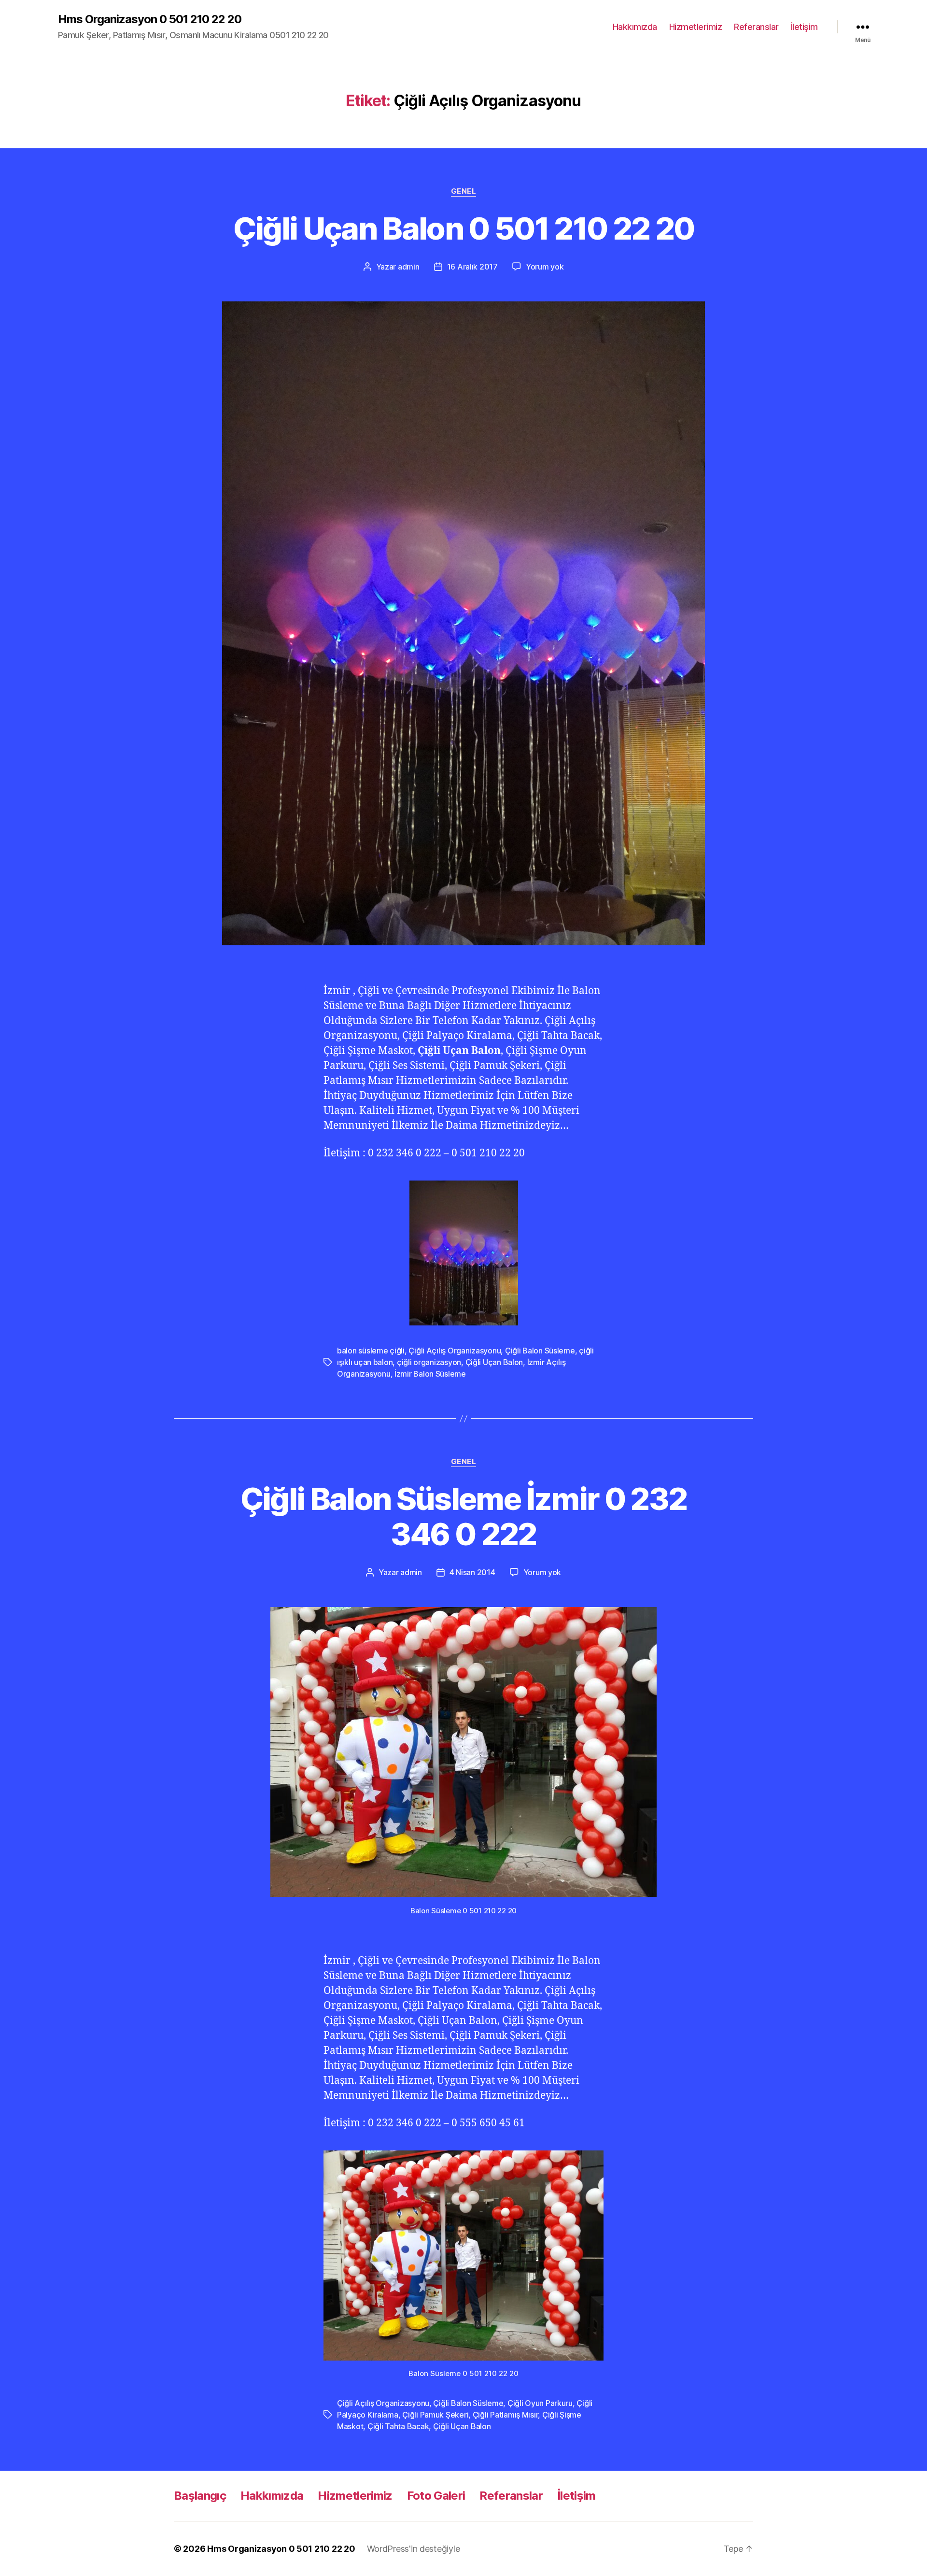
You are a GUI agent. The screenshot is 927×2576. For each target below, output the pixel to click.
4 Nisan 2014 (472, 1572)
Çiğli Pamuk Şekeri (435, 2415)
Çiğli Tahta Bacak (398, 2426)
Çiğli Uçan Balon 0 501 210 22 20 (464, 228)
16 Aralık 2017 (472, 267)
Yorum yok (545, 267)
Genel (464, 191)
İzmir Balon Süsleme (430, 1374)
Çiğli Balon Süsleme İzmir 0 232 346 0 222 (464, 1516)
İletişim (804, 27)
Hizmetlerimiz (696, 27)
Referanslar (756, 27)
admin (409, 267)
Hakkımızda (635, 27)
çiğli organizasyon (429, 1362)
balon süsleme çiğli (371, 1351)
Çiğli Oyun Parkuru (540, 2403)
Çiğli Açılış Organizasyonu (455, 1351)
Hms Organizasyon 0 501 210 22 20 (150, 19)
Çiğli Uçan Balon (494, 1362)
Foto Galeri (436, 2496)
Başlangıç (200, 2496)
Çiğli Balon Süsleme (540, 1351)
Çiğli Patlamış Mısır (506, 2415)
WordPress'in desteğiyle (414, 2549)
